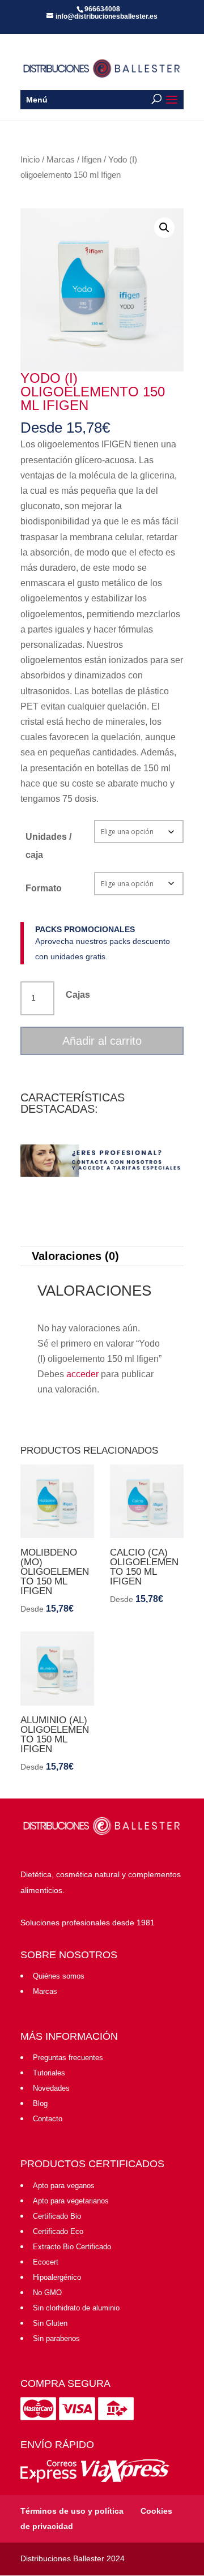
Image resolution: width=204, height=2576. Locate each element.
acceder (82, 1374)
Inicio (30, 160)
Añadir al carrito (102, 1041)
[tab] (102, 1256)
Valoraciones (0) (75, 1256)
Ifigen (92, 160)
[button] (164, 228)
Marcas (61, 160)
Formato (44, 888)
